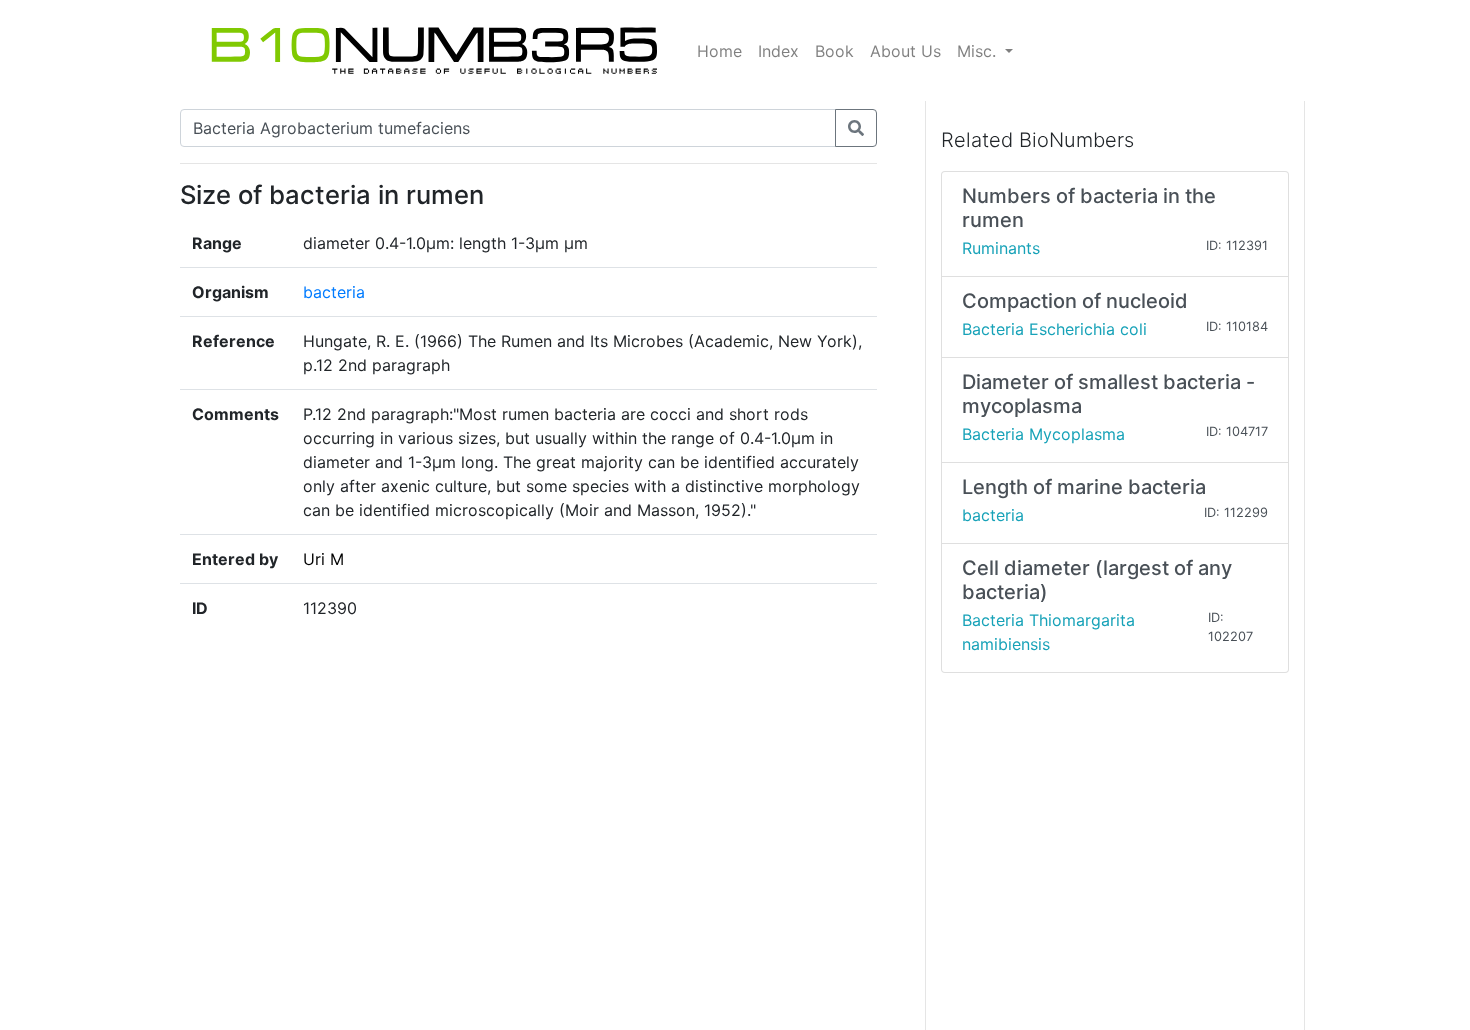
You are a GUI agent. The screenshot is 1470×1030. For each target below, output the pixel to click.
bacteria (334, 292)
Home (719, 51)
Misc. (979, 51)
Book (834, 51)
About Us (905, 51)
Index (778, 51)
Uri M (323, 559)
